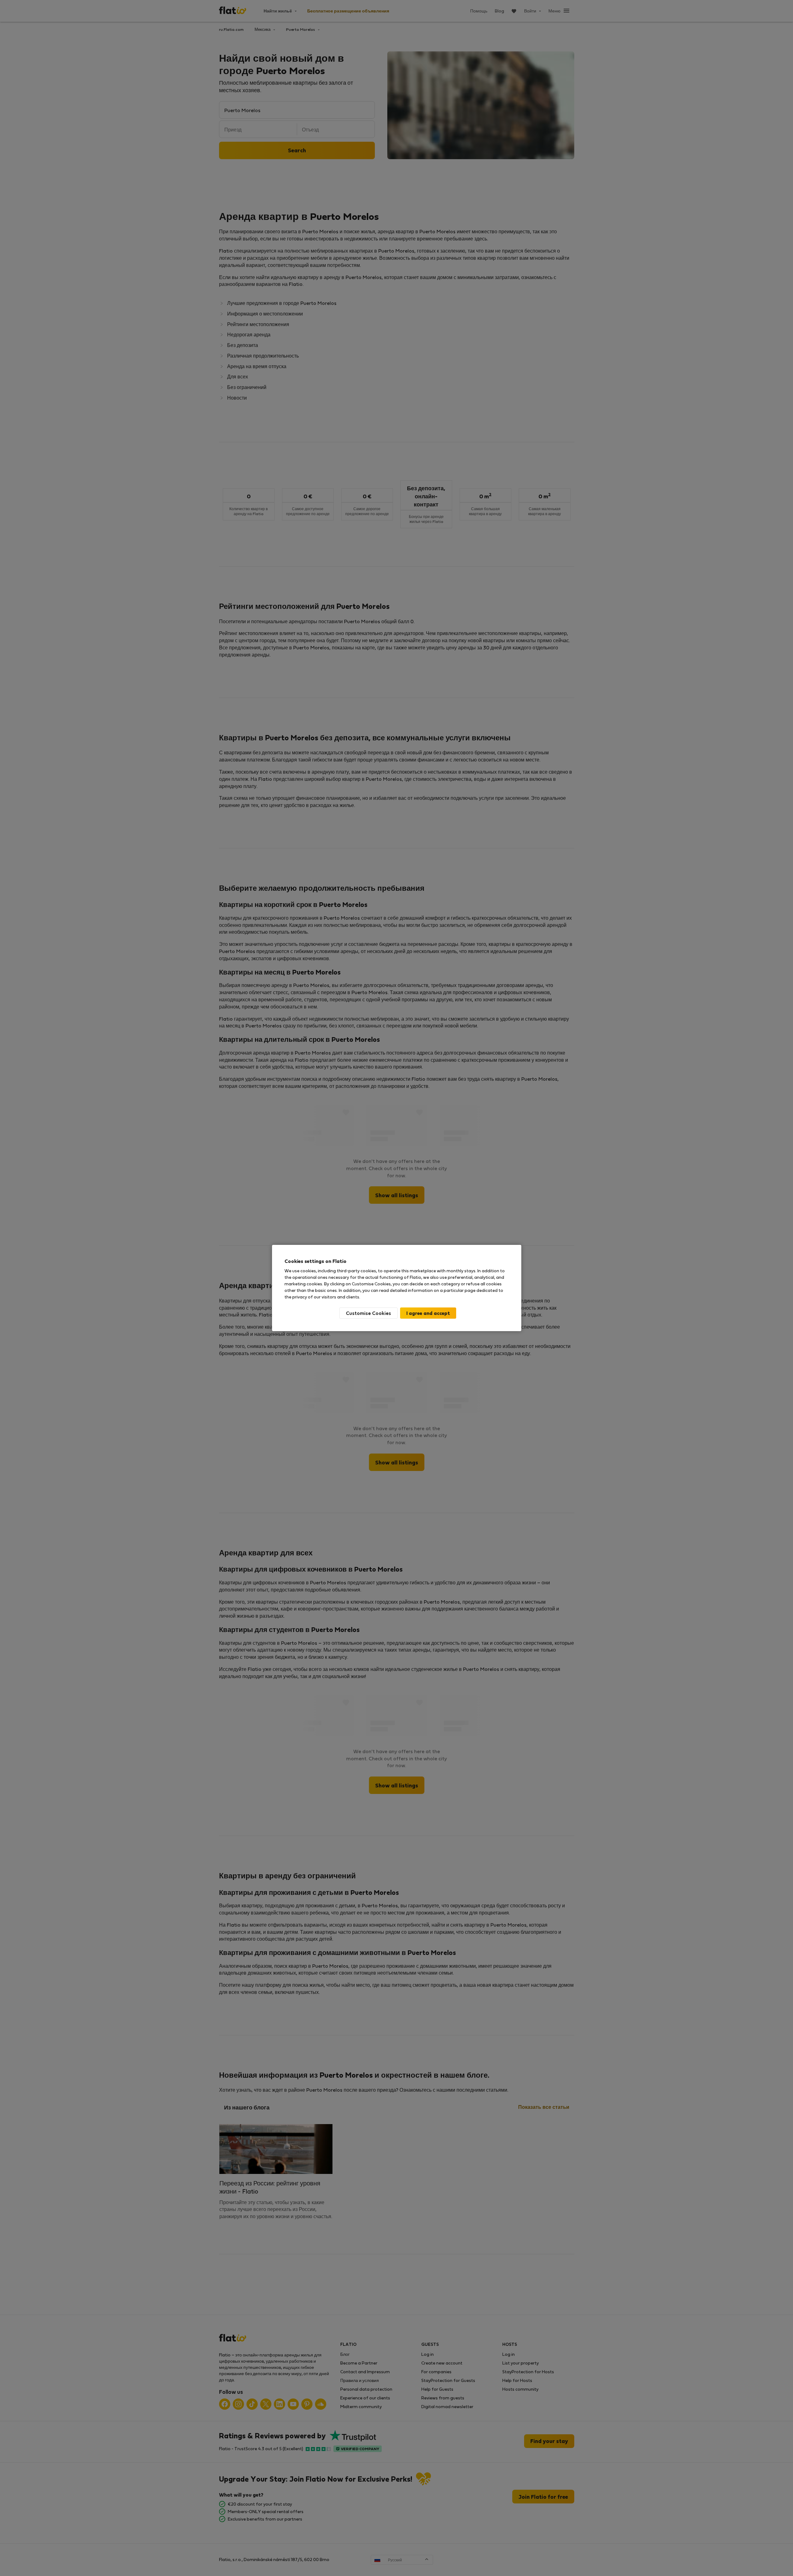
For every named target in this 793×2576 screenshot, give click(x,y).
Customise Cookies (368, 1313)
